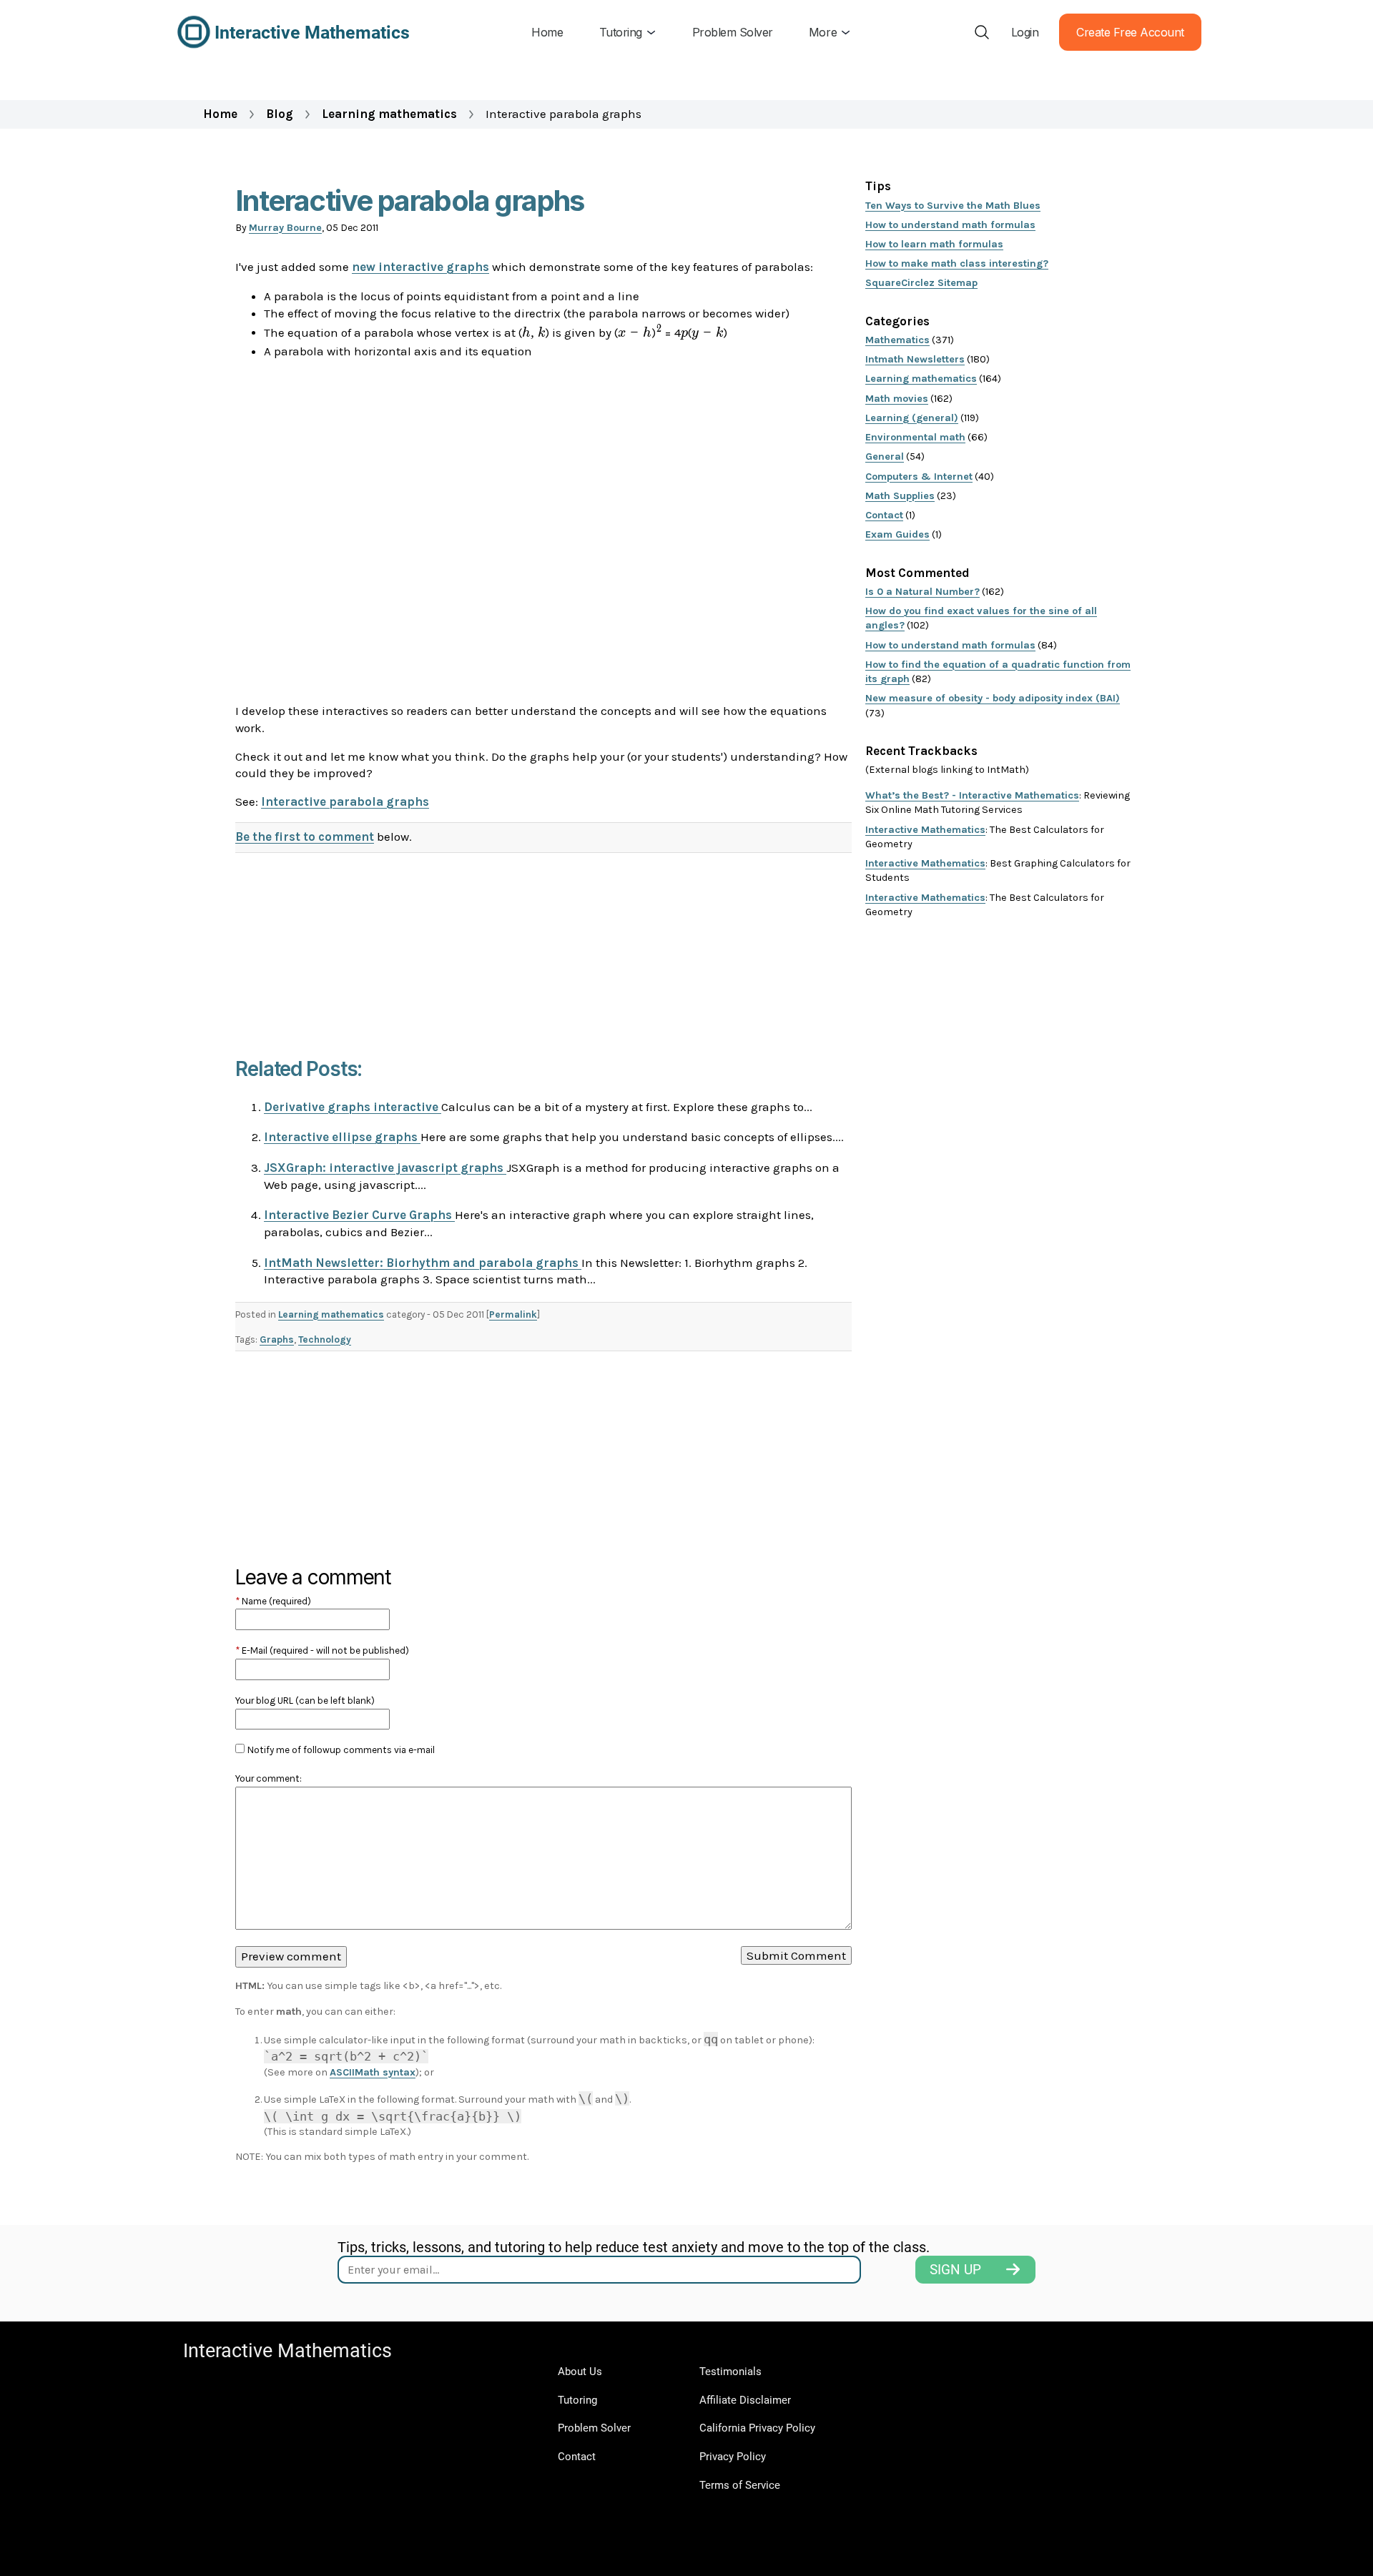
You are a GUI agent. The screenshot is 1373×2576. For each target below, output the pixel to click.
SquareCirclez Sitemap (921, 283)
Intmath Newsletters (915, 359)
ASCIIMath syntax (373, 2072)
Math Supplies (900, 496)
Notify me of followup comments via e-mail (341, 1750)
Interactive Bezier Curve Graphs (359, 1215)
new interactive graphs (420, 267)
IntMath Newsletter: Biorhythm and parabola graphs (423, 1263)
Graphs (277, 1339)
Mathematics (897, 340)
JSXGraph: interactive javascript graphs (385, 1168)
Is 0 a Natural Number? (922, 592)
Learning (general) (912, 418)
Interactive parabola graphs (345, 801)
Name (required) (273, 1601)
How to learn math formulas (934, 244)
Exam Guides (897, 534)
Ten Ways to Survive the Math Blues (953, 206)
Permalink (513, 1314)
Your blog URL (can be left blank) (305, 1701)
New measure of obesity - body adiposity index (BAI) (993, 698)
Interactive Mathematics (925, 830)
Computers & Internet (919, 477)
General (885, 457)
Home (220, 114)
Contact (884, 515)
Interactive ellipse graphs (342, 1137)
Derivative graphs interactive (353, 1107)
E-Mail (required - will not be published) (322, 1650)
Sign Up (955, 2270)
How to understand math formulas (950, 225)
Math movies (897, 399)
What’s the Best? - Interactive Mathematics (972, 795)
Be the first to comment (305, 837)
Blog (280, 114)
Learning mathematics (389, 114)
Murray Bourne (285, 228)
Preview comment (291, 1956)
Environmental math (915, 437)
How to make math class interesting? (957, 263)
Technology (325, 1339)
